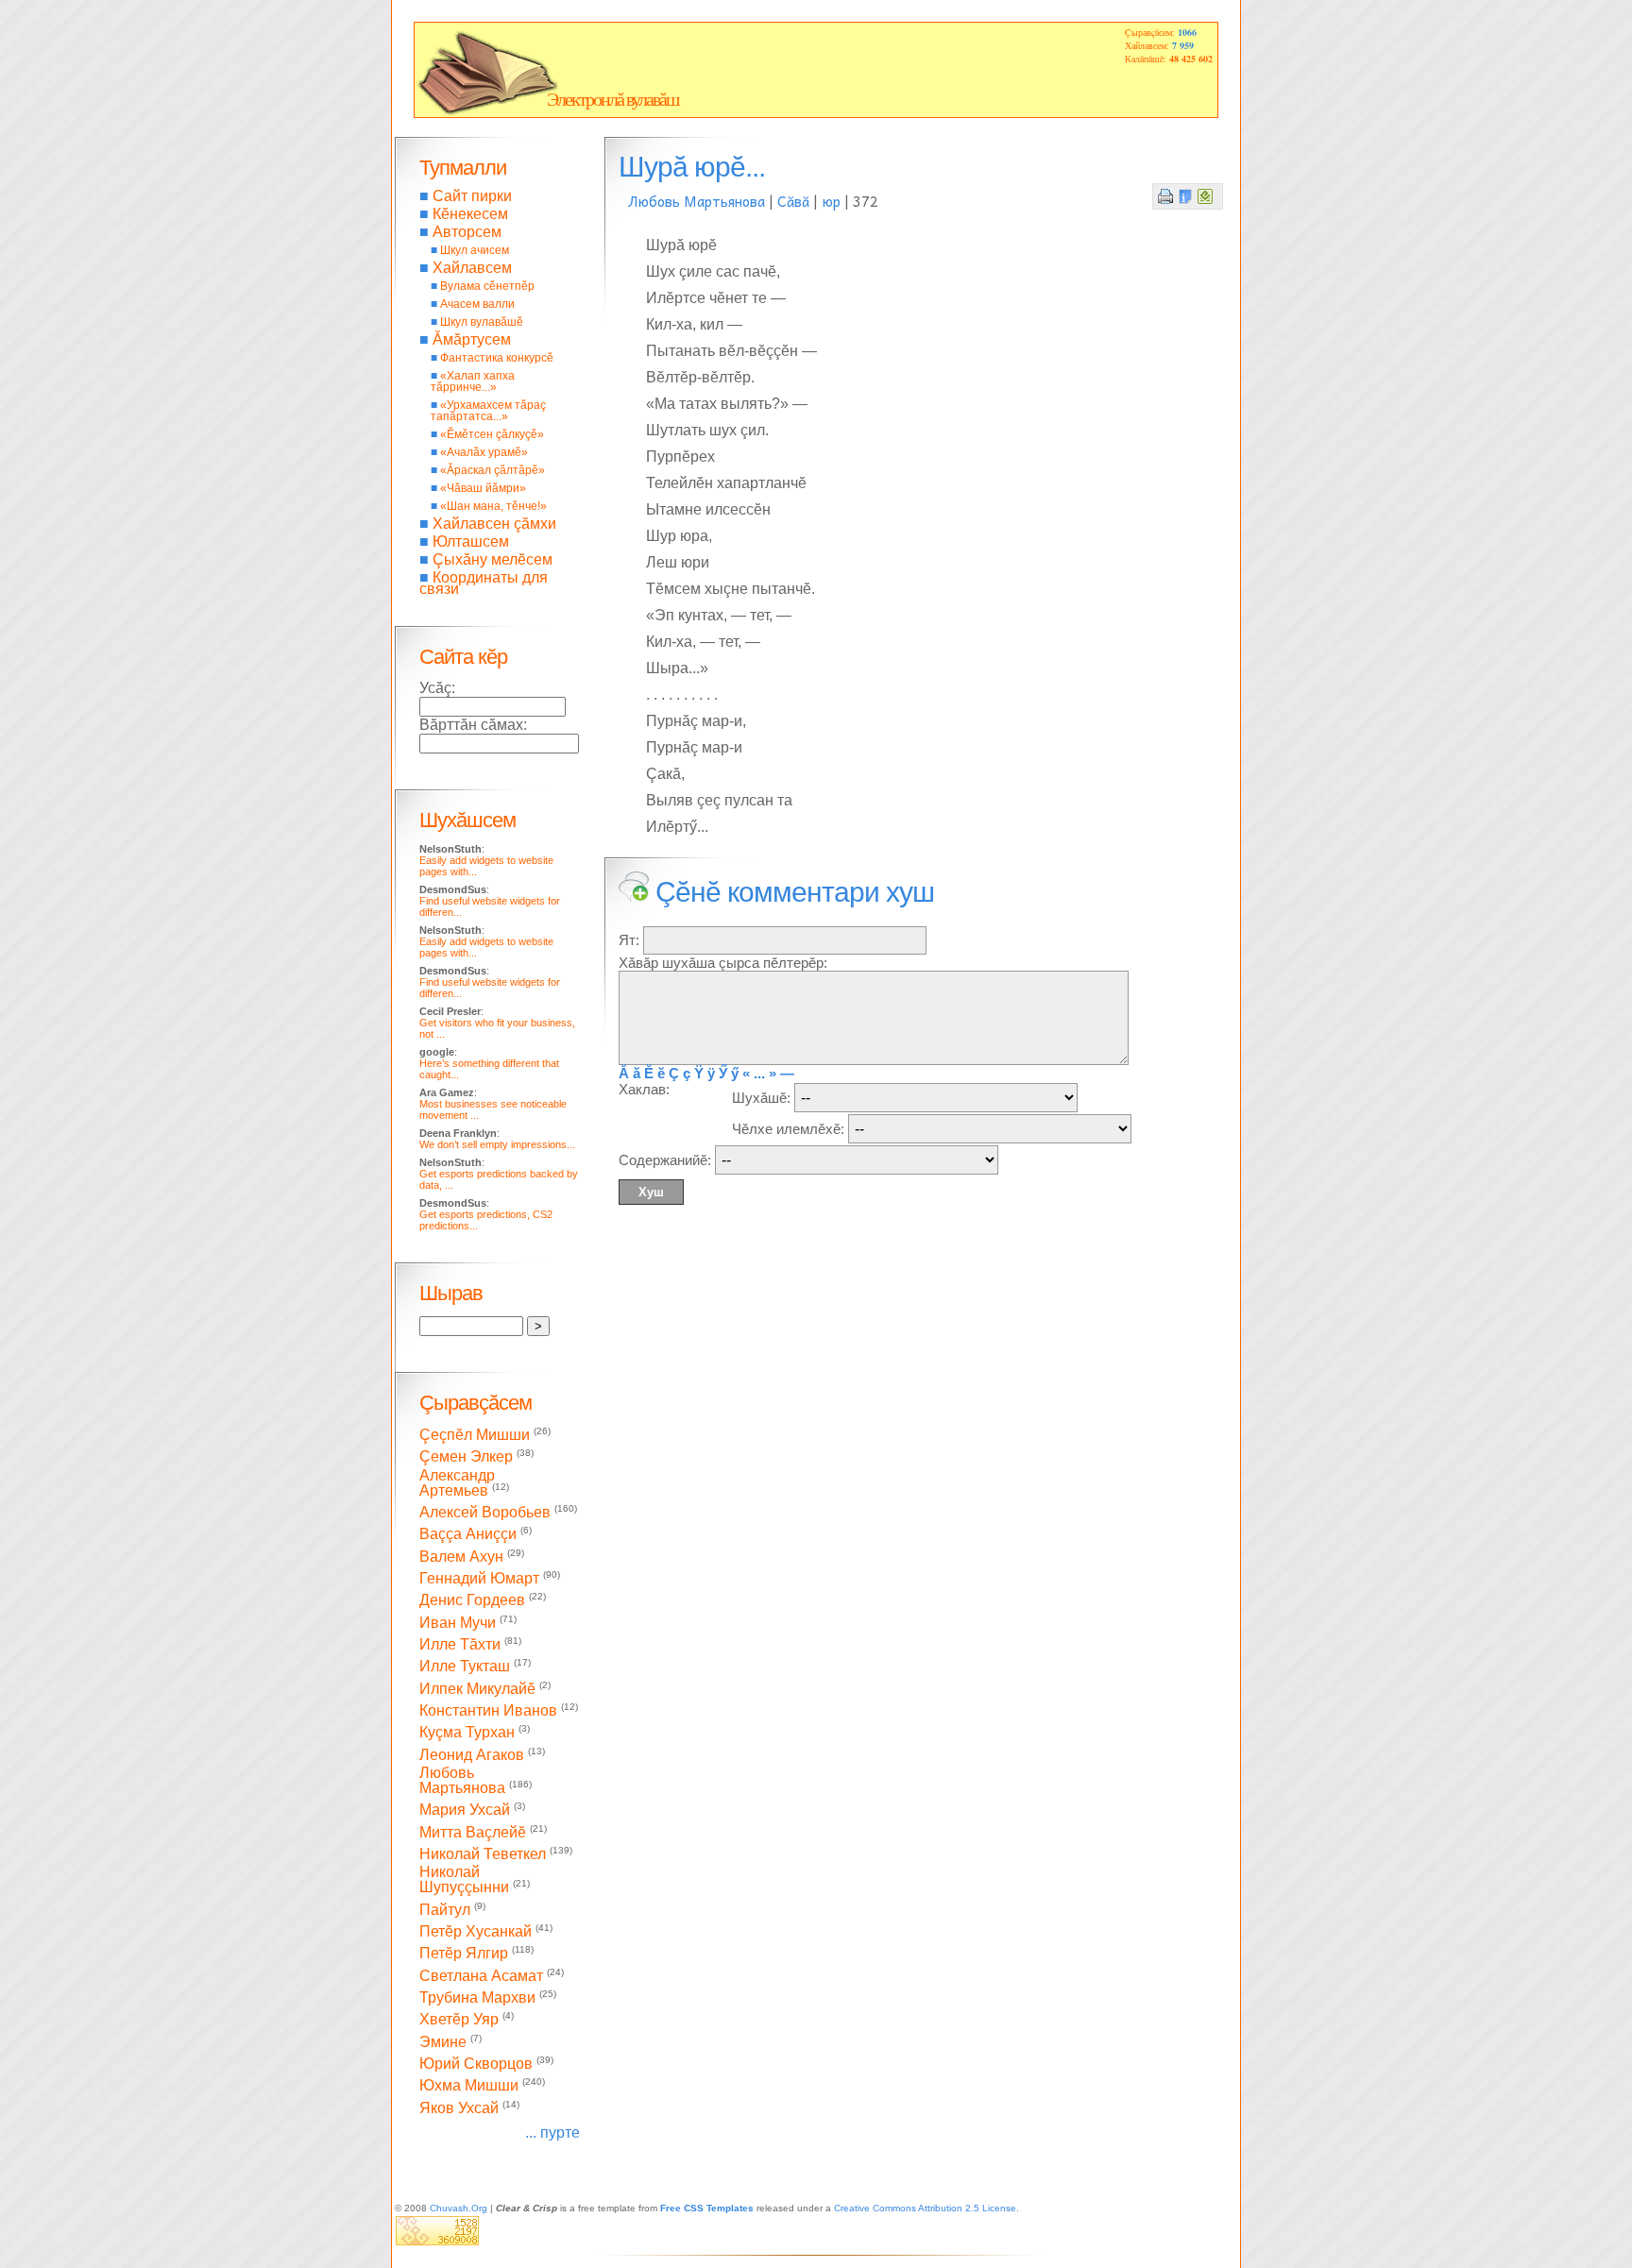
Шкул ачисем (475, 250)
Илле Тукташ (465, 1667)
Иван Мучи (458, 1623)
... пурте (552, 2133)
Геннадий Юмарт (479, 1578)
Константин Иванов (488, 1710)
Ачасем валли (477, 304)
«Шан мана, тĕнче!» (493, 506)
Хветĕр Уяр (459, 2020)
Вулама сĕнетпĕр (487, 286)
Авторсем (467, 232)
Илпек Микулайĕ (477, 1689)
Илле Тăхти (460, 1644)
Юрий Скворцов (476, 2064)
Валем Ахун (461, 1557)
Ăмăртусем (472, 339)
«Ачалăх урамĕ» (484, 452)
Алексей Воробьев (485, 1512)
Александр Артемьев (457, 1483)
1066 (1187, 32)
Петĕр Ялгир (464, 1954)
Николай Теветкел (483, 1854)
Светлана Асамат (481, 1976)
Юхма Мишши (469, 2086)
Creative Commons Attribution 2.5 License (925, 2208)
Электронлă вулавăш (612, 99)
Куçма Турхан (467, 1733)
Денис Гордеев (472, 1601)
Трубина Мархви (477, 1997)
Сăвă (793, 201)
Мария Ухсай (465, 1811)
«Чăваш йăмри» (483, 488)
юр (831, 201)
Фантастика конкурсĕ (497, 358)
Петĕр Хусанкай (476, 1931)
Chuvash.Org (459, 2208)
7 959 (1183, 45)
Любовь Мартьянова (697, 201)
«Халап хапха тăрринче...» (473, 381)
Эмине (443, 2042)
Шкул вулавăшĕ (482, 322)
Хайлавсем (472, 268)
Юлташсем (471, 542)
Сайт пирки (472, 196)
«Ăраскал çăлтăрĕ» (493, 470)
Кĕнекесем (470, 214)
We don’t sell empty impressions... (497, 1144)
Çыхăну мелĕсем (493, 559)
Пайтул (445, 1910)
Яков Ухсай (459, 2108)
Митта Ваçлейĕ (473, 1832)
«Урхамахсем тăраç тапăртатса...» (488, 411)
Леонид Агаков (472, 1755)
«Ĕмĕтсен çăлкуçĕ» (492, 434)
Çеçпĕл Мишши (475, 1435)
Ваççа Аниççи (468, 1535)
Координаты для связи (484, 583)
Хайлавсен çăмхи (494, 524)
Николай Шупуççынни (464, 1879)
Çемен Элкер (466, 1457)
